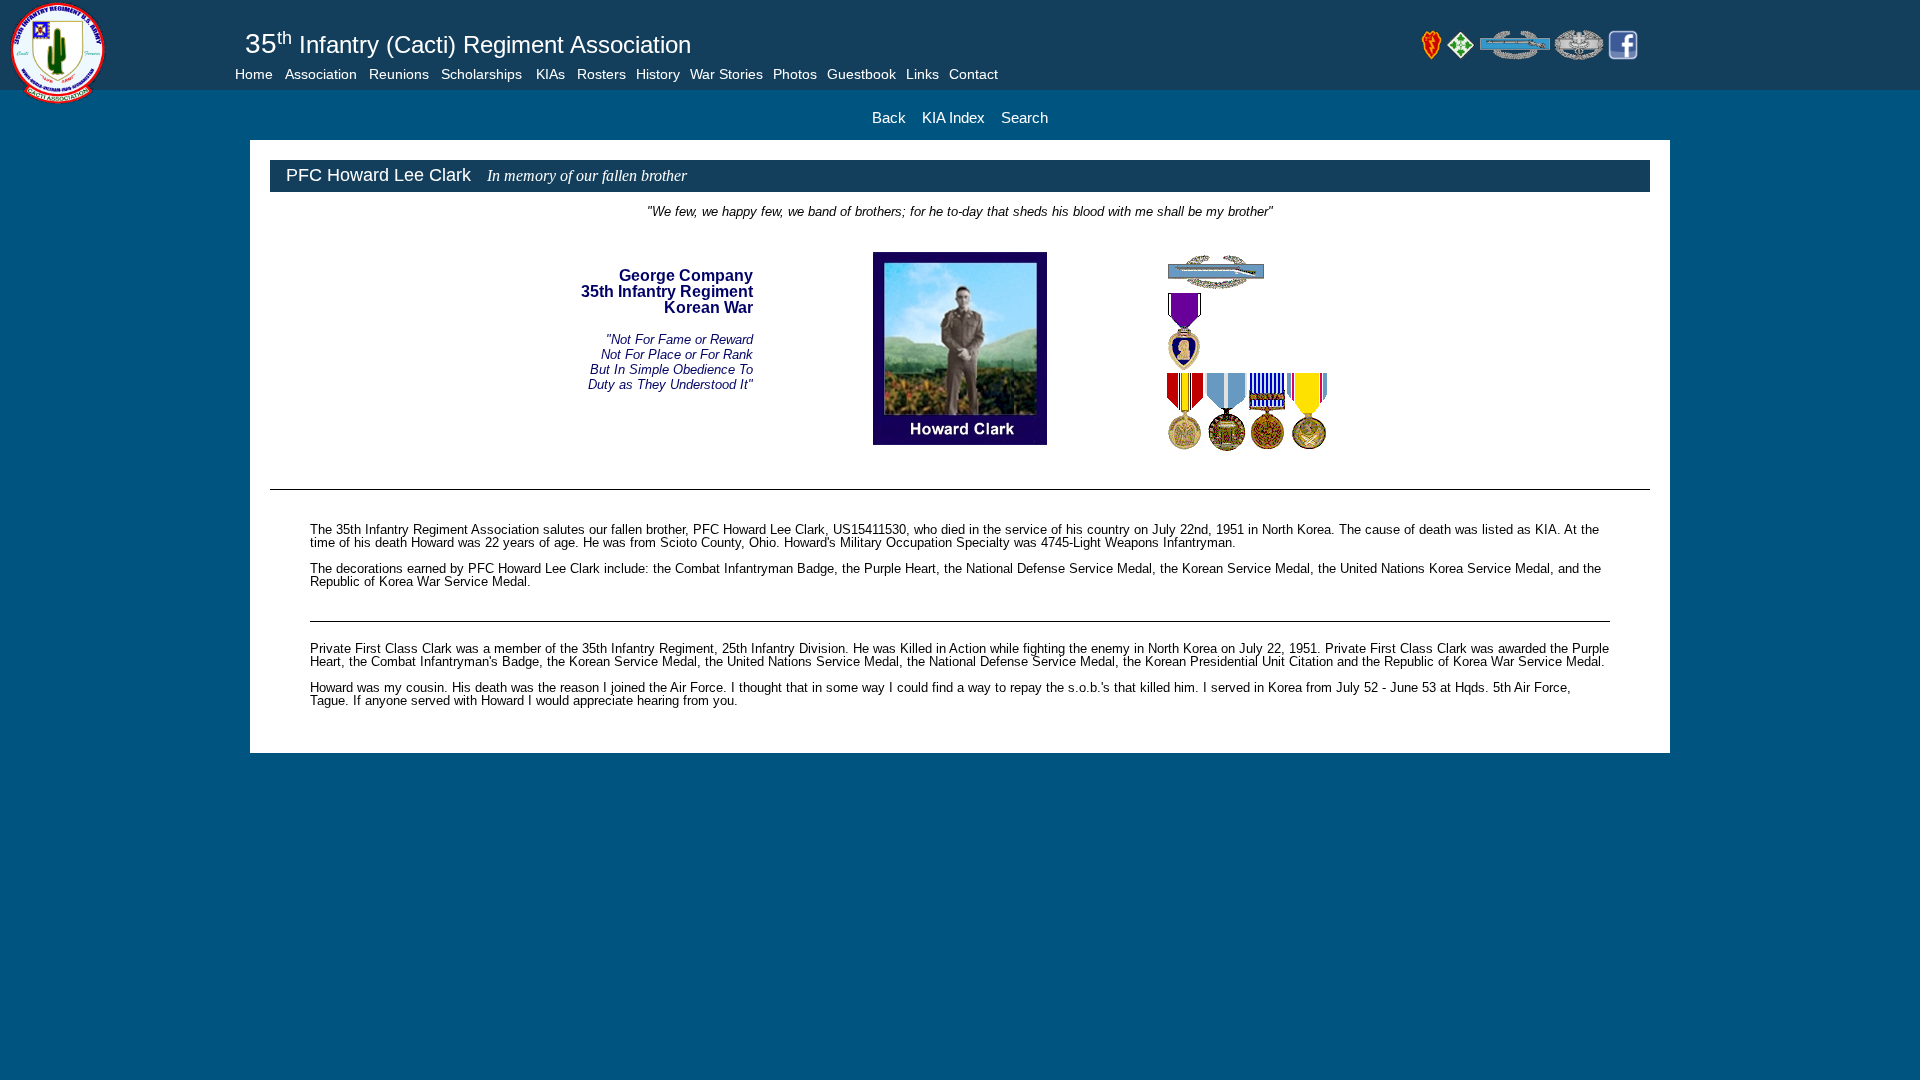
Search (1024, 117)
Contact (973, 74)
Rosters (601, 74)
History (658, 74)
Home (254, 74)
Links (922, 74)
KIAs (550, 74)
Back (889, 117)
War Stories (726, 74)
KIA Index (953, 117)
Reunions (399, 74)
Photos (795, 74)
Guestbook (861, 74)
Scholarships (481, 74)
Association (321, 74)
